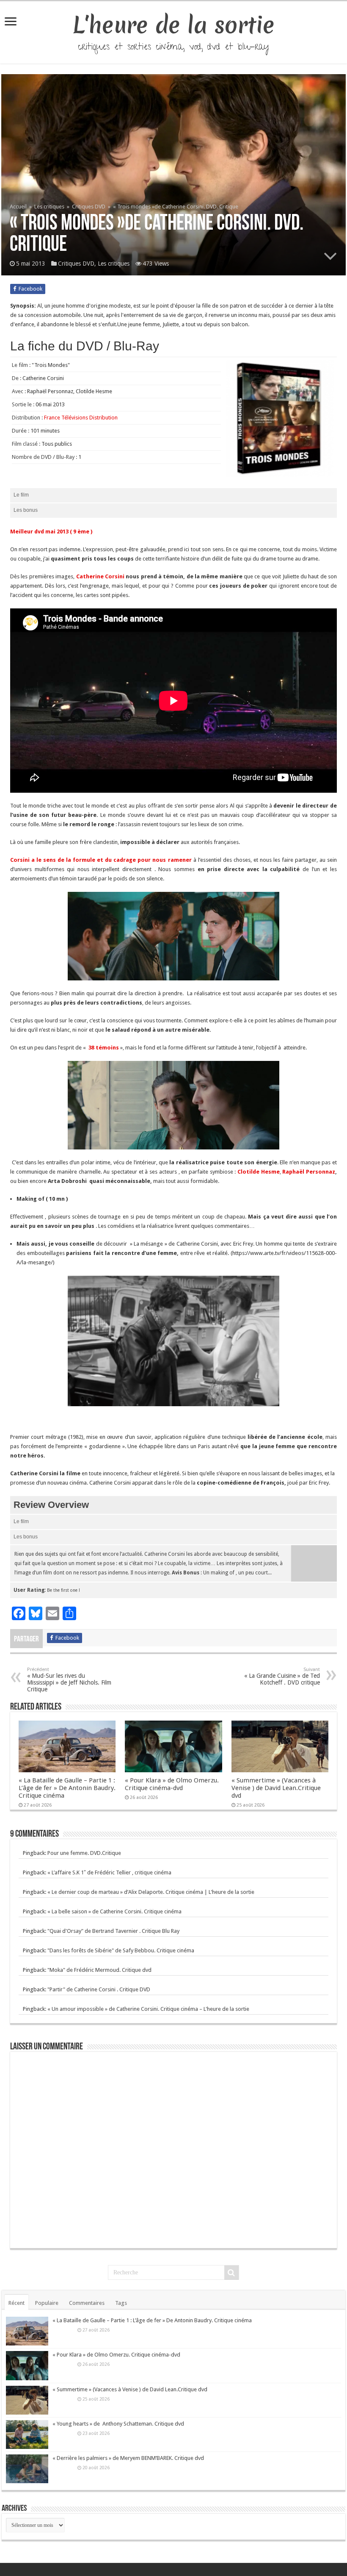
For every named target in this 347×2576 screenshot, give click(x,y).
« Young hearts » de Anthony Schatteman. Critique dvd (118, 2424)
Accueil (19, 207)
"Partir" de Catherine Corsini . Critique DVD (99, 1989)
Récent (17, 2303)
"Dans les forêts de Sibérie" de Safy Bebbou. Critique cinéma (121, 1950)
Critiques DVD (89, 207)
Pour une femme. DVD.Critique (84, 1853)
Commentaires (87, 2303)
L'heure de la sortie (174, 25)
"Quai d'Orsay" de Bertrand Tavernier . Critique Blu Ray (113, 1931)
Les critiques (49, 207)
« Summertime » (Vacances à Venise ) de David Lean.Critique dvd (276, 1788)
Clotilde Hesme (259, 1172)
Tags (121, 2303)
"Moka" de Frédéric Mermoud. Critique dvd (99, 1970)
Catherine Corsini (100, 576)
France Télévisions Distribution (81, 418)
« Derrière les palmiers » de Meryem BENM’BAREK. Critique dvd (128, 2458)
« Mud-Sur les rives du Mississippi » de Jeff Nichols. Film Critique (69, 1680)
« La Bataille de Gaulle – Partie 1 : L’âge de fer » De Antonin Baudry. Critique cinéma (67, 1788)
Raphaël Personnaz (309, 1172)
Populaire (47, 2303)
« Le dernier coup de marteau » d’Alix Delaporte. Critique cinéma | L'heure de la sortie (151, 1892)
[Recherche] (231, 2273)
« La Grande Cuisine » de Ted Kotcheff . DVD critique (282, 1676)
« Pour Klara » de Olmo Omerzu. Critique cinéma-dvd (172, 1784)
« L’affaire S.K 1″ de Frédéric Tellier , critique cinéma (109, 1872)
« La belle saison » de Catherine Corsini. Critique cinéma (114, 1911)
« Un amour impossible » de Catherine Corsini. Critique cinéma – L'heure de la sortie (148, 2009)
